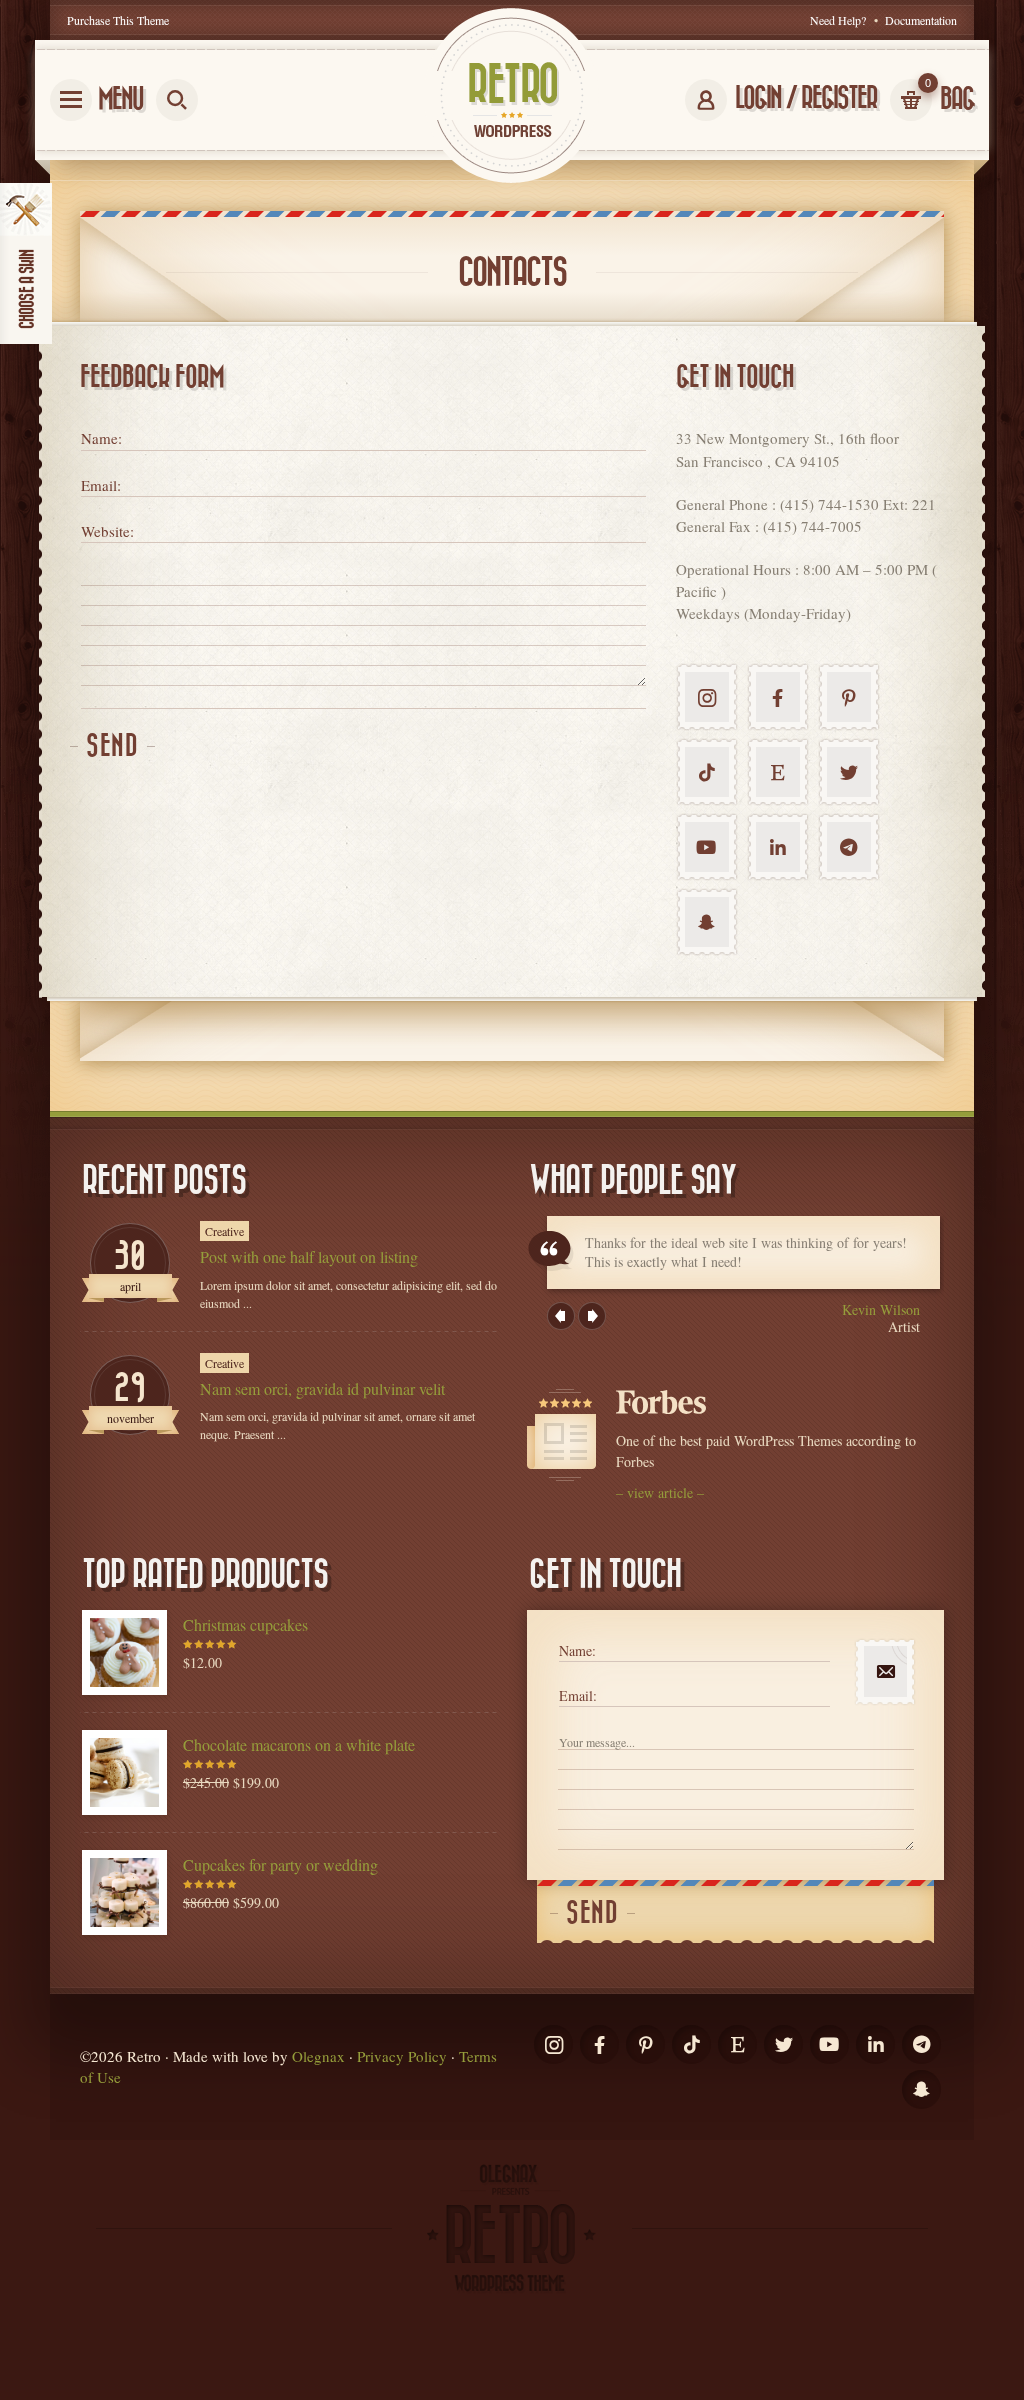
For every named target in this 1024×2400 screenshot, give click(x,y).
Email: (101, 485)
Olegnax (318, 2056)
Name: (101, 438)
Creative (224, 1231)
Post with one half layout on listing (309, 1256)
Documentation (921, 20)
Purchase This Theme (118, 20)
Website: (107, 531)
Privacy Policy (402, 2056)
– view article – (660, 1492)
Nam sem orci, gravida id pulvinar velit (322, 1388)
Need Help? (838, 20)
